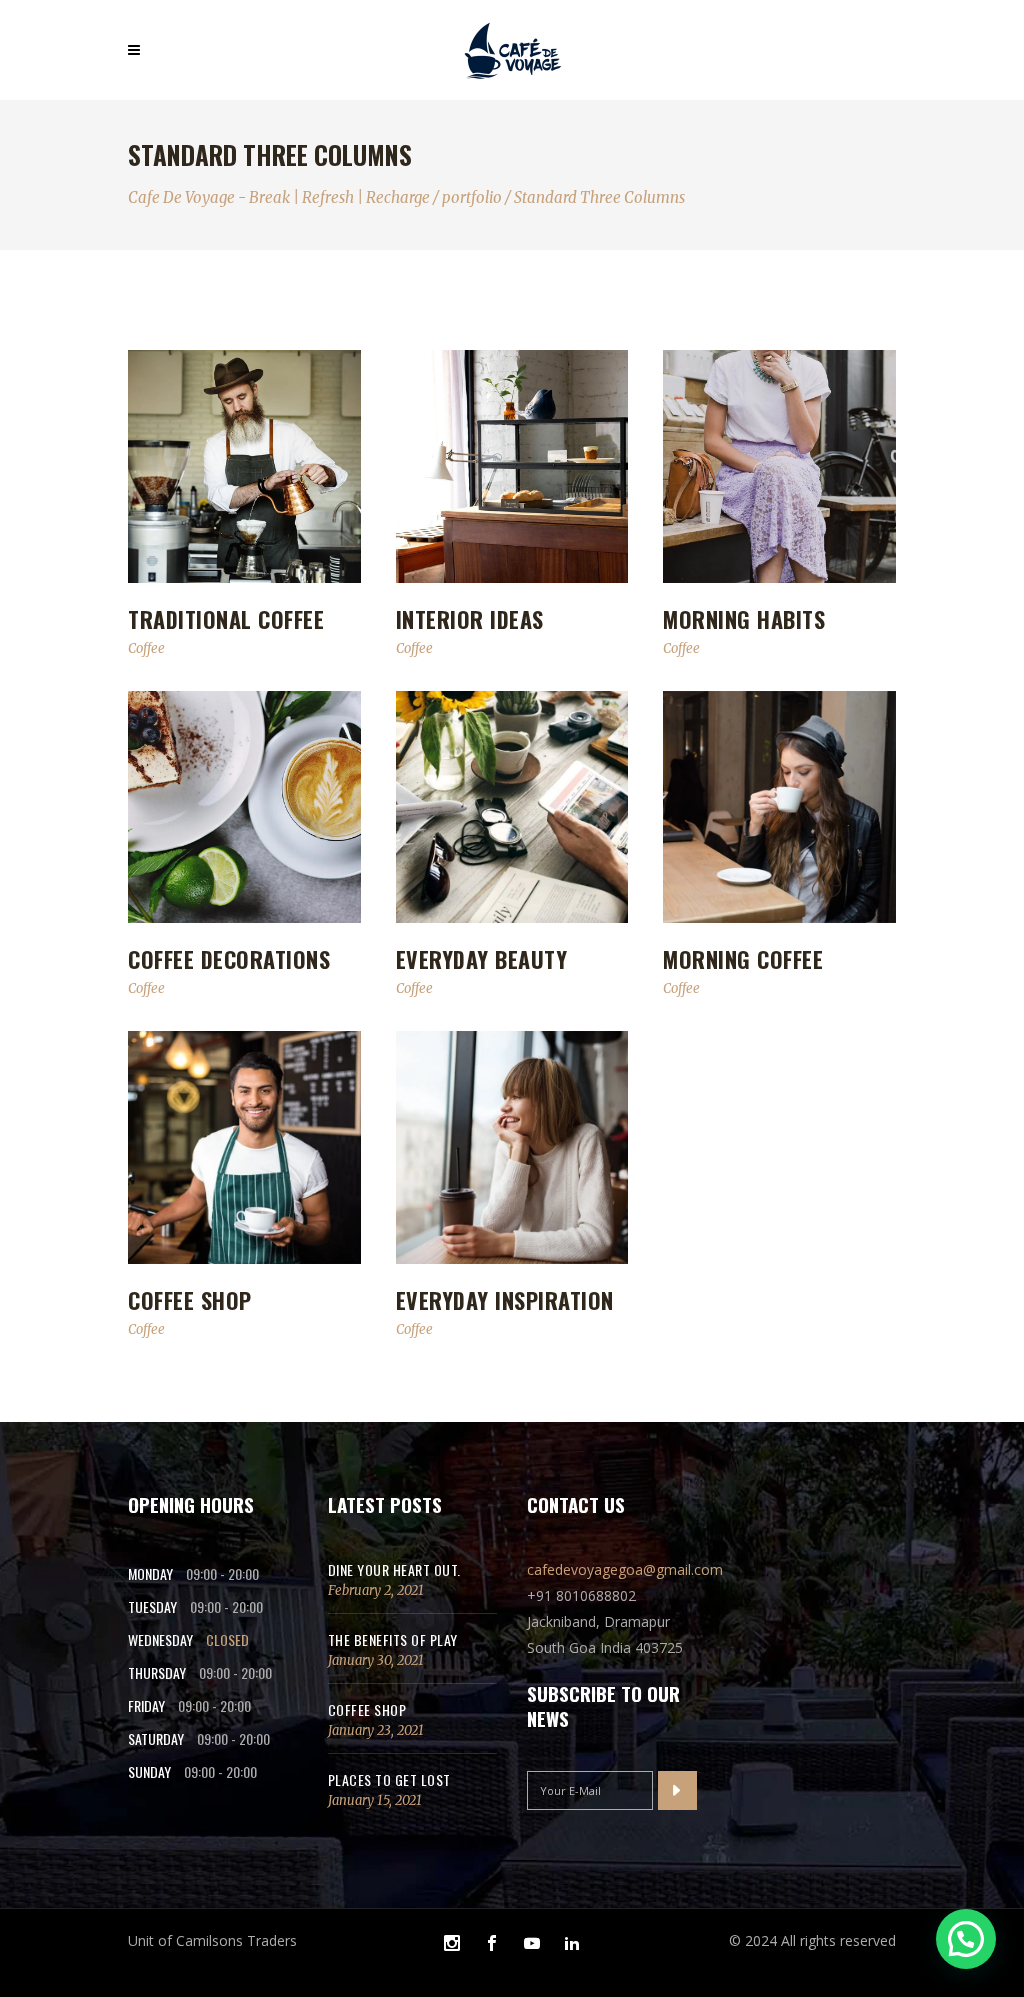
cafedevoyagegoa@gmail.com (625, 1569)
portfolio (472, 197)
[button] (966, 1939)
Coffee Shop (367, 1709)
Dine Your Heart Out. (394, 1569)
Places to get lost (389, 1779)
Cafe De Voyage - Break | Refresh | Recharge (279, 197)
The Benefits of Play (393, 1639)
